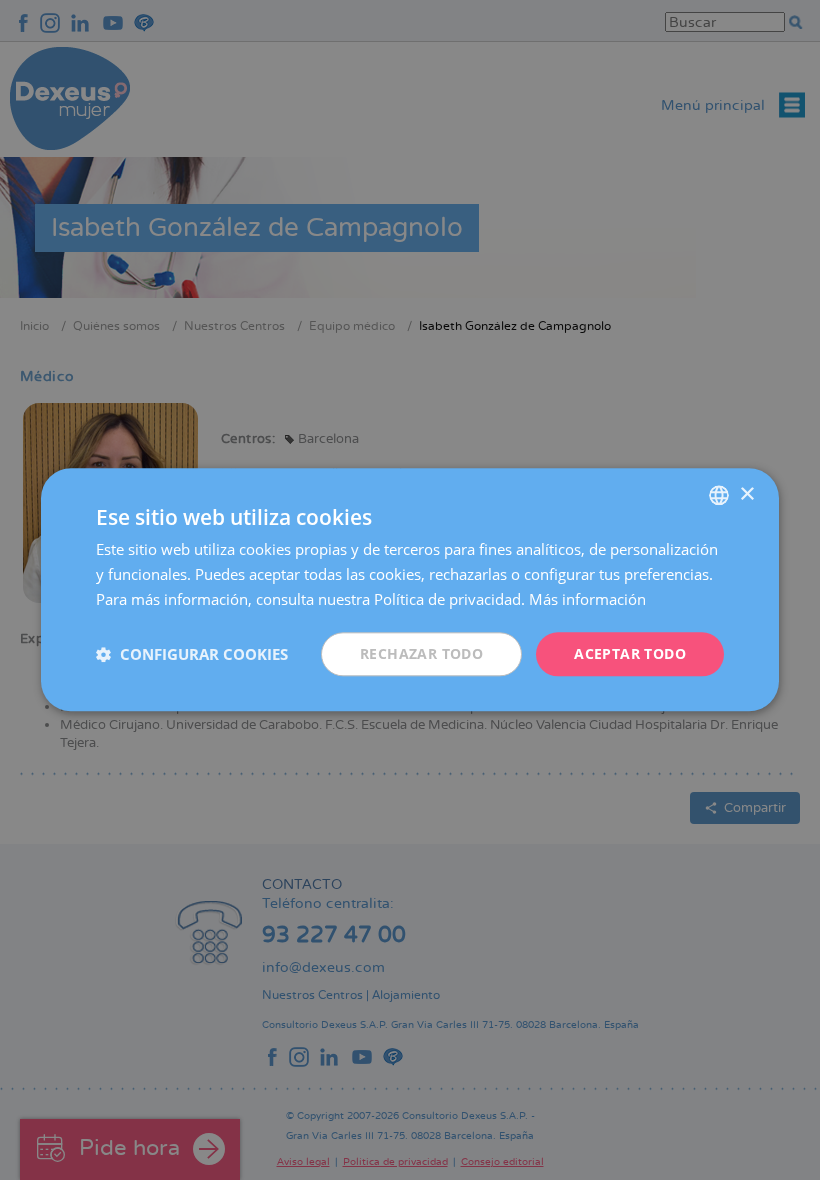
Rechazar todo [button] (421, 653)
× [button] (746, 494)
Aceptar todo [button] (630, 653)
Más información (587, 599)
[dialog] (410, 589)
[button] (192, 654)
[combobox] (719, 495)
